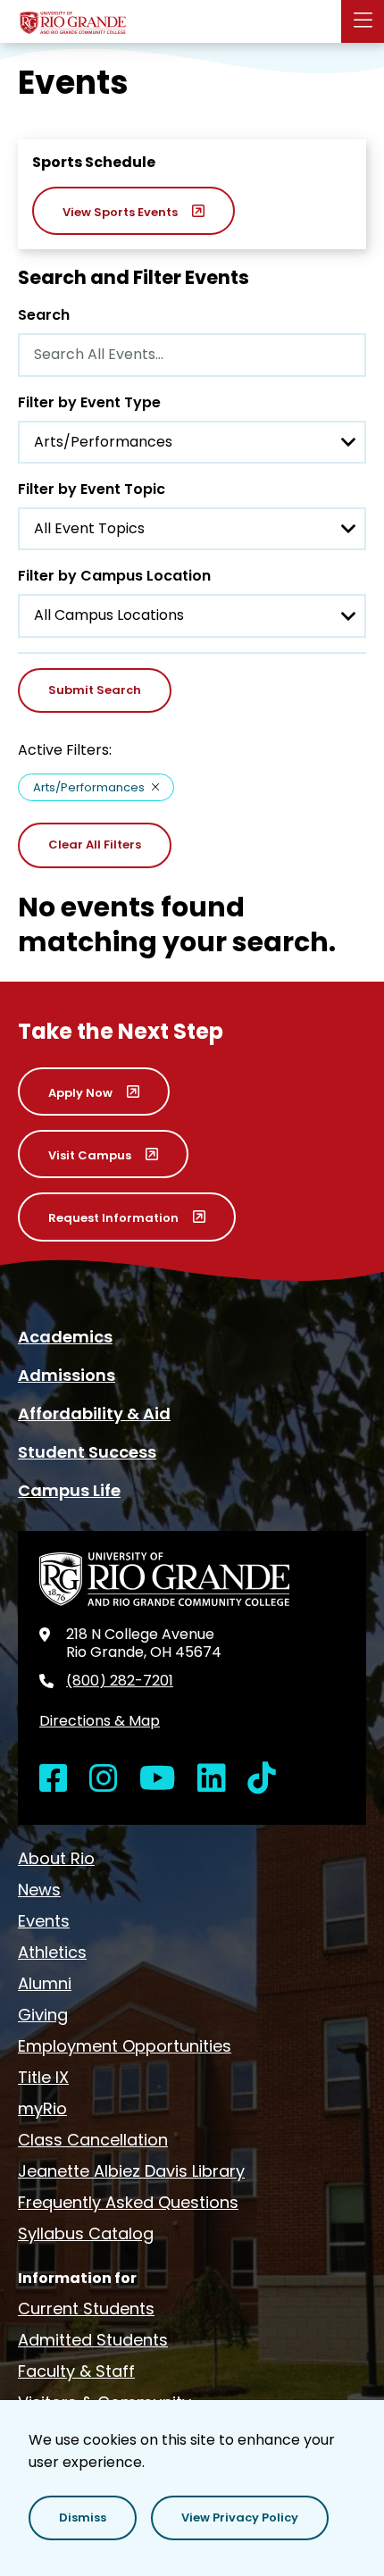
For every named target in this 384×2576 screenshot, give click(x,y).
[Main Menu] (363, 21)
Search (44, 315)
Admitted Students (93, 2340)
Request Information (113, 1218)
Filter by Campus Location (114, 576)
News (39, 1890)
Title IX (43, 2077)
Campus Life (69, 1490)
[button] (83, 2518)
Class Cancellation (93, 2140)
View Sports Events (120, 212)
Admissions (67, 1375)
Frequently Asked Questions (128, 2202)
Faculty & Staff (76, 2371)
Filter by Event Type (89, 402)
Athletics (52, 1952)
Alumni (45, 1983)
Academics (65, 1337)
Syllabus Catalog (86, 2233)
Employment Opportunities (125, 2046)
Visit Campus (90, 1155)
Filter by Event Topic (92, 489)
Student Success (87, 1452)
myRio (42, 2108)
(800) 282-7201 (120, 1681)
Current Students (86, 2308)
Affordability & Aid (94, 1413)
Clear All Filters (95, 845)
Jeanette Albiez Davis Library (131, 2171)
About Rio (56, 1858)
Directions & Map (100, 1721)
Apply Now (80, 1093)
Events (44, 1921)
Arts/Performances (89, 787)
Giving (43, 2015)
